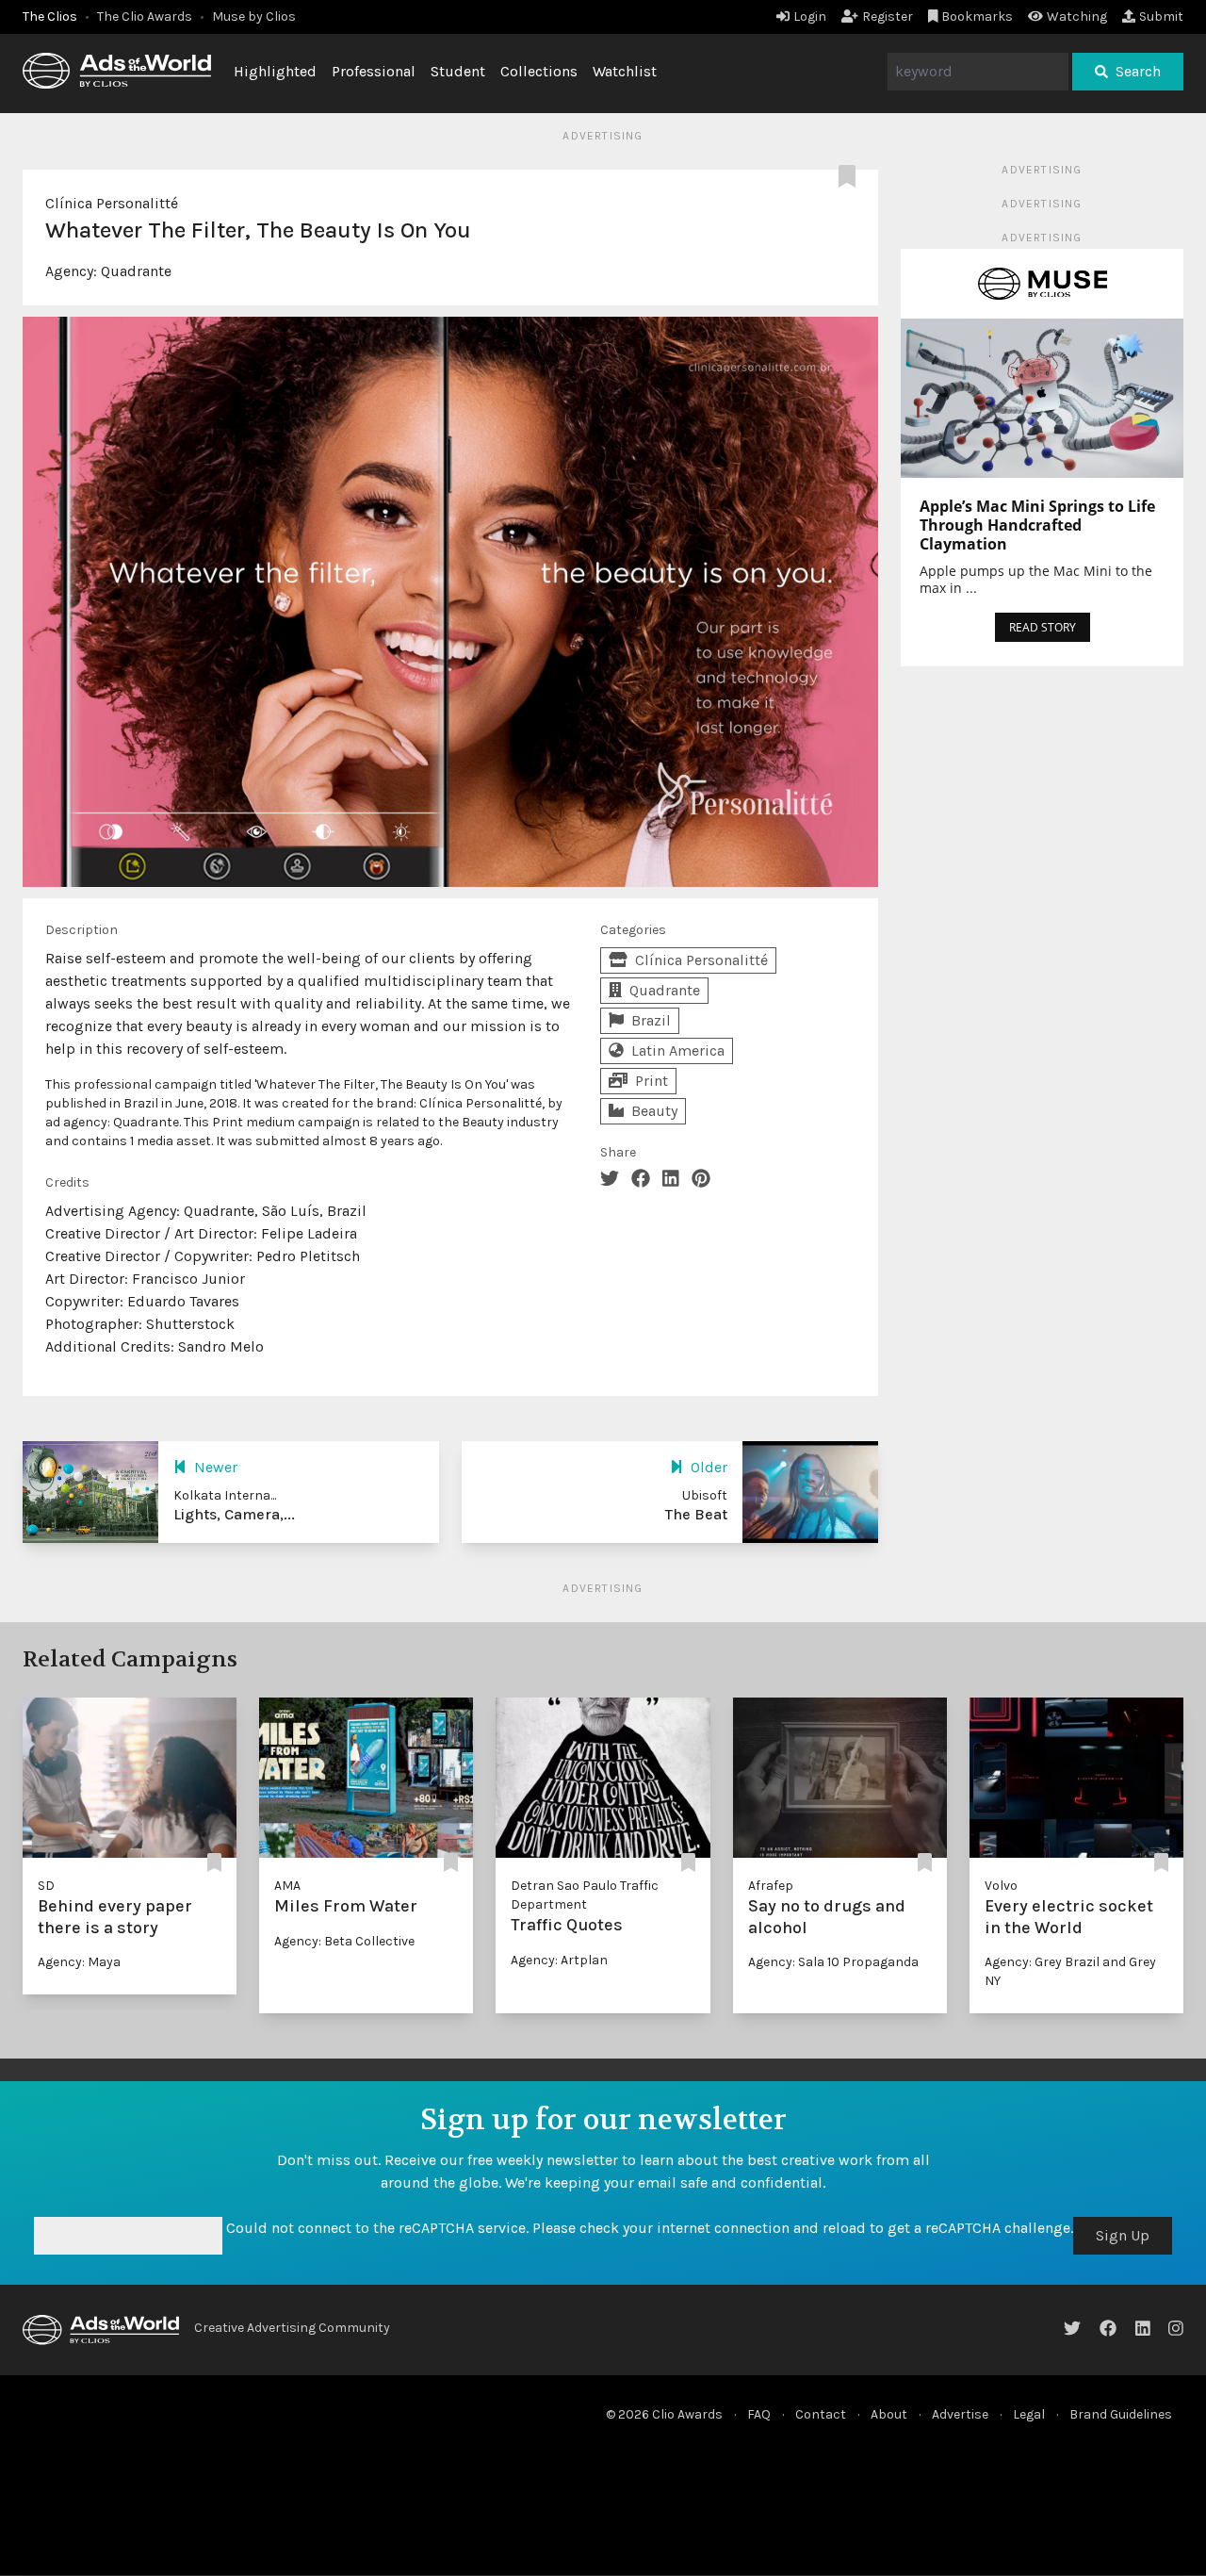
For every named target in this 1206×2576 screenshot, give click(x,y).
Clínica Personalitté (112, 203)
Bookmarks (977, 16)
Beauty (654, 1111)
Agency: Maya (79, 1962)
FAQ (759, 2414)
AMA (287, 1886)
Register (888, 16)
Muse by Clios (254, 16)
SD (46, 1886)
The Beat (696, 1514)
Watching (1077, 16)
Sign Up (1123, 2235)
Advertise (960, 2414)
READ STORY (1043, 627)
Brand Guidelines (1121, 2414)
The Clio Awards (145, 16)
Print (652, 1081)
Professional (374, 71)
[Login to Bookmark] (851, 177)
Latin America (678, 1050)
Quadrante (136, 271)
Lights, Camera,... (234, 1514)
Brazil (651, 1020)
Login (810, 16)
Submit (1161, 16)
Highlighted (275, 71)
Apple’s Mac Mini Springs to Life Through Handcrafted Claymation (1037, 525)
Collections (539, 71)
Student (458, 71)
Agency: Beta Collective (344, 1941)
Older (709, 1467)
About (889, 2414)
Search (1138, 71)
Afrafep (771, 1886)
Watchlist (625, 71)
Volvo (1001, 1886)
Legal (1029, 2414)
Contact (821, 2414)
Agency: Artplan (559, 1960)
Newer (216, 1467)
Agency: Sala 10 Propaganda (833, 1962)
